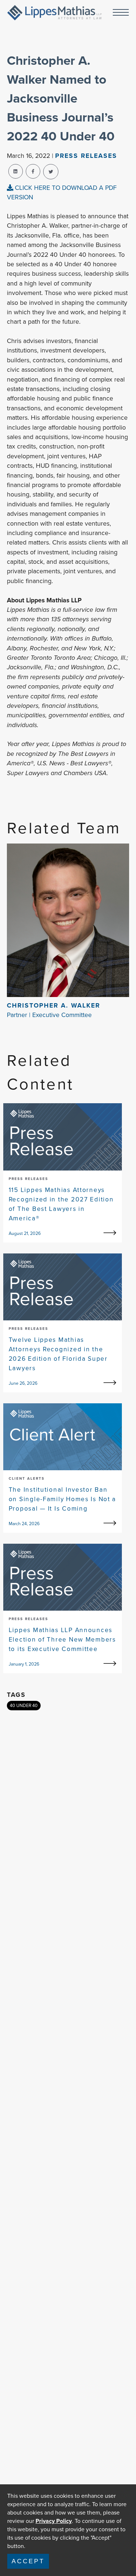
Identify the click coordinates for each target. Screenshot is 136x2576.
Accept (28, 2561)
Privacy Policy (54, 2521)
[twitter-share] (51, 172)
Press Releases (86, 156)
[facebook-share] (33, 171)
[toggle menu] (121, 13)
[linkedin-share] (16, 171)
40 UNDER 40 (24, 1706)
